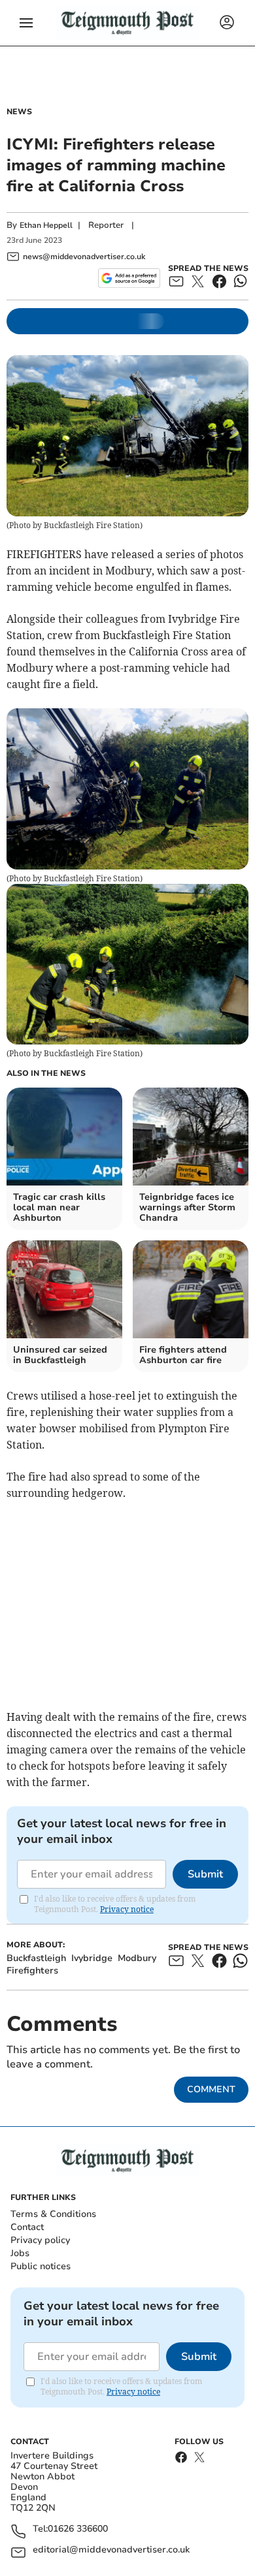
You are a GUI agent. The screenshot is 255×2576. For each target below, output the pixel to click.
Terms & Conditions (53, 2214)
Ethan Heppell (46, 225)
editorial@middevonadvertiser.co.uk (111, 2550)
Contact (27, 2227)
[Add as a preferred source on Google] (129, 278)
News (19, 112)
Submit (205, 1874)
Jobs (20, 2253)
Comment (211, 2089)
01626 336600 (78, 2529)
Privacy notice (127, 1909)
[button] (26, 23)
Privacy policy (40, 2240)
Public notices (41, 2266)
